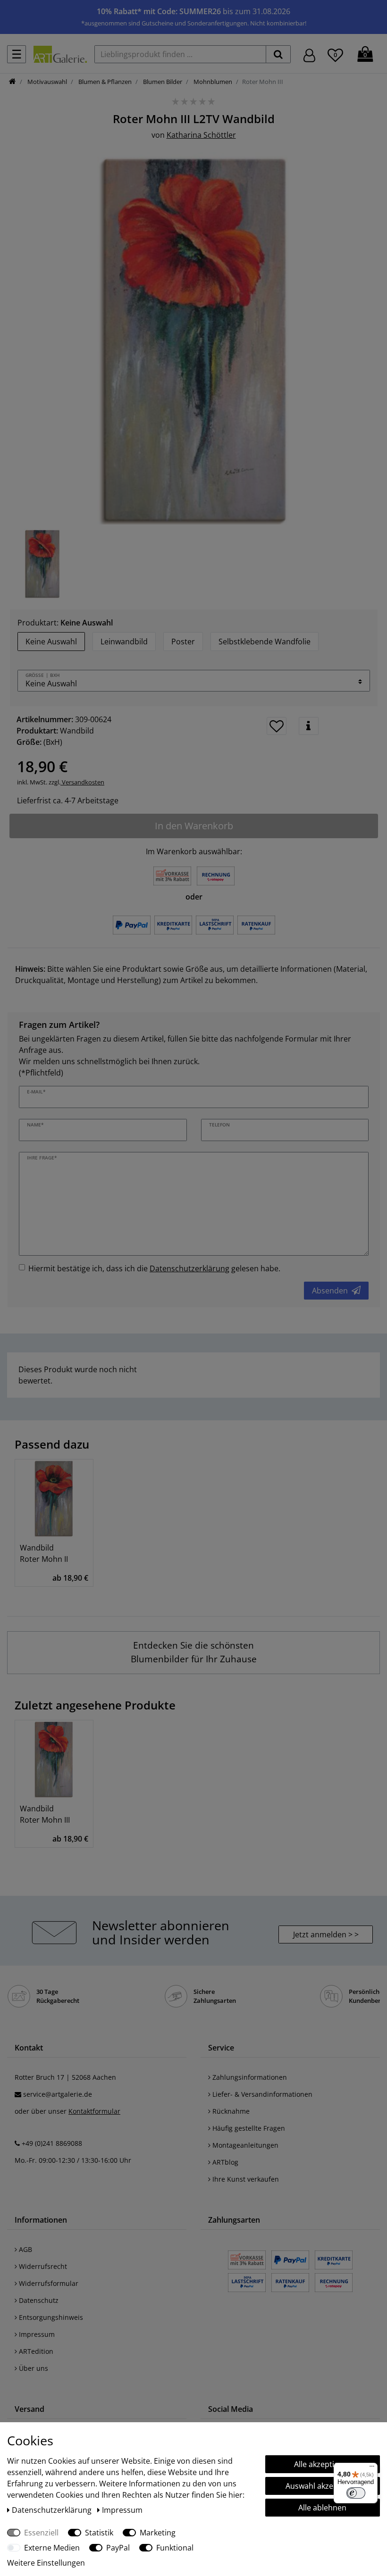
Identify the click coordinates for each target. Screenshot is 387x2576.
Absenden (330, 1291)
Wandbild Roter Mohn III (45, 1814)
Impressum (36, 2334)
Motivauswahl (46, 82)
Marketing (158, 2533)
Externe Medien (52, 2548)
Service (221, 2048)
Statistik (99, 2533)
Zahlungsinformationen (249, 2077)
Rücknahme (230, 2111)
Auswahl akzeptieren (322, 2486)
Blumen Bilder (162, 82)
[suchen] (278, 54)
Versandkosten (82, 782)
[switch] (356, 2493)
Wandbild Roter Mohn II (44, 1553)
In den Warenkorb (194, 826)
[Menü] (372, 2468)
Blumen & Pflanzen (104, 82)
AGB (25, 2249)
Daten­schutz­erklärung (53, 2510)
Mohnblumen (212, 82)
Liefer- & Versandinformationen (261, 2094)
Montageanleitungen (244, 2145)
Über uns (33, 2368)
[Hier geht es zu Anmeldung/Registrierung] (309, 54)
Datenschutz (38, 2300)
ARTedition (35, 2351)
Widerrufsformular (48, 2283)
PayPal (118, 2548)
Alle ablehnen (322, 2508)
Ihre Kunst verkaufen (245, 2179)
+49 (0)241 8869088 (52, 2143)
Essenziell (41, 2533)
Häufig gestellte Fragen (248, 2128)
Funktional (175, 2548)
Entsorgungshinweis (50, 2317)
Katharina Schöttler (201, 135)
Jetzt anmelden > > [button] (326, 1934)
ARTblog (224, 2162)
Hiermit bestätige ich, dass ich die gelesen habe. (154, 1268)
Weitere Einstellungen (46, 2563)
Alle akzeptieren (322, 2464)
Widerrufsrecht (42, 2266)
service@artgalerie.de (58, 2094)
